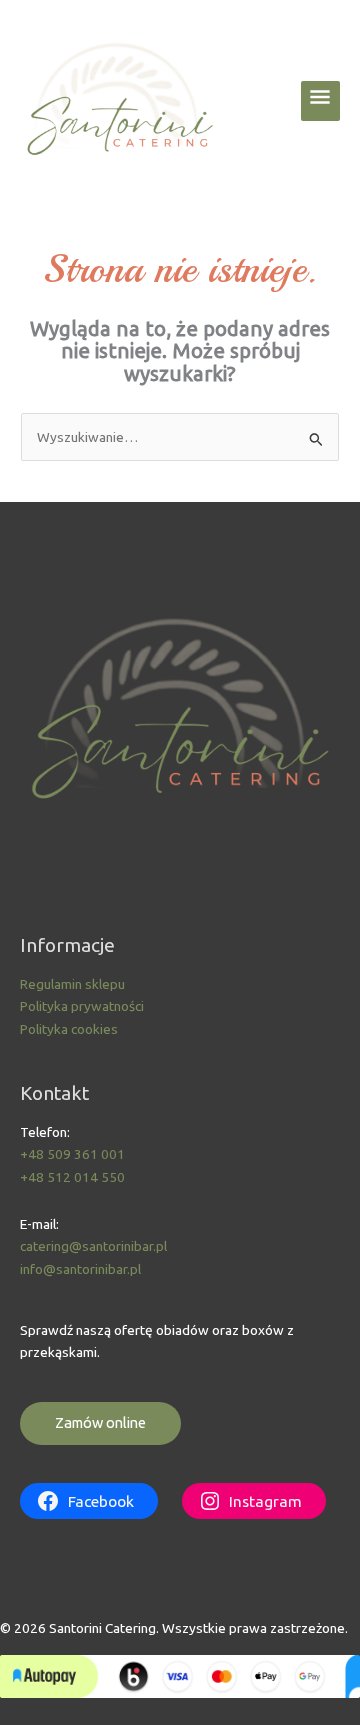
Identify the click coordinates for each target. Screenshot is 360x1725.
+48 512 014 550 (72, 1177)
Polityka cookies (69, 1029)
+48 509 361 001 (72, 1154)
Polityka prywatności (82, 1006)
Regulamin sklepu (72, 984)
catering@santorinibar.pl (93, 1246)
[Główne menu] (320, 101)
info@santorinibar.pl (80, 1269)
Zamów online (100, 1422)
